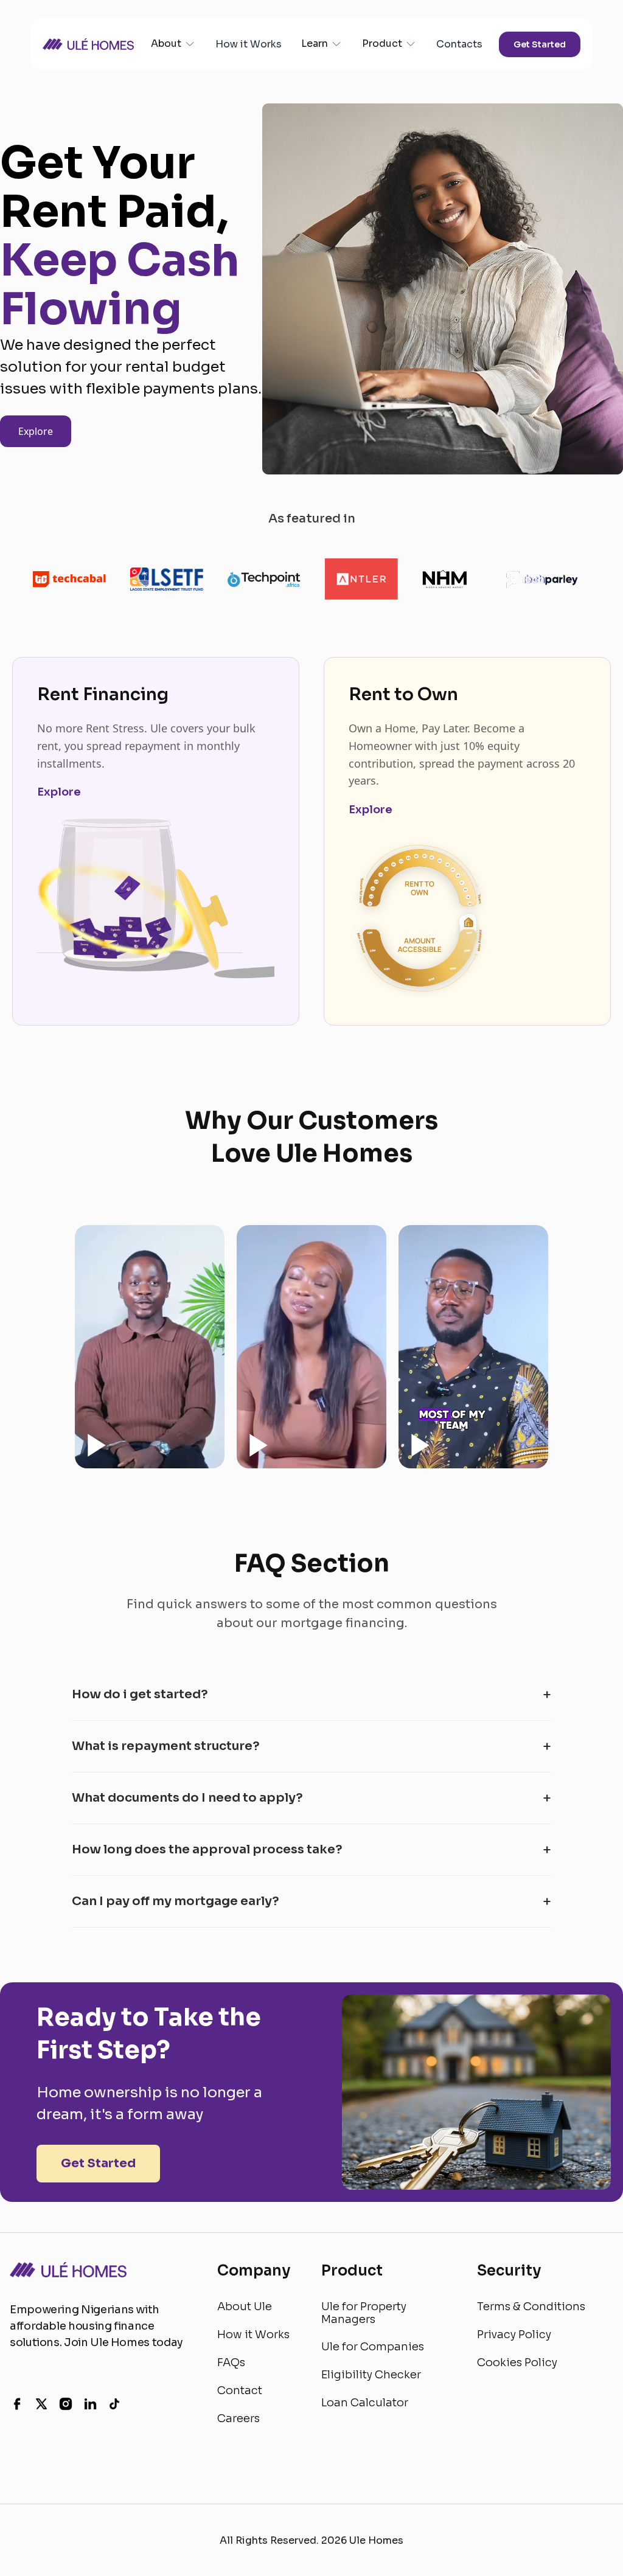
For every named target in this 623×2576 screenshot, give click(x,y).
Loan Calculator (365, 2403)
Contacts (459, 44)
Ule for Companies (373, 2347)
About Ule (245, 2307)
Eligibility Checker (371, 2375)
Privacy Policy (514, 2335)
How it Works (249, 44)
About (166, 43)
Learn (315, 43)
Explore (36, 431)
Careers (238, 2418)
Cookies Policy (517, 2362)
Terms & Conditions (531, 2307)
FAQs (231, 2362)
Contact (240, 2390)
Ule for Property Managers (364, 2313)
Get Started (540, 44)
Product (382, 43)
